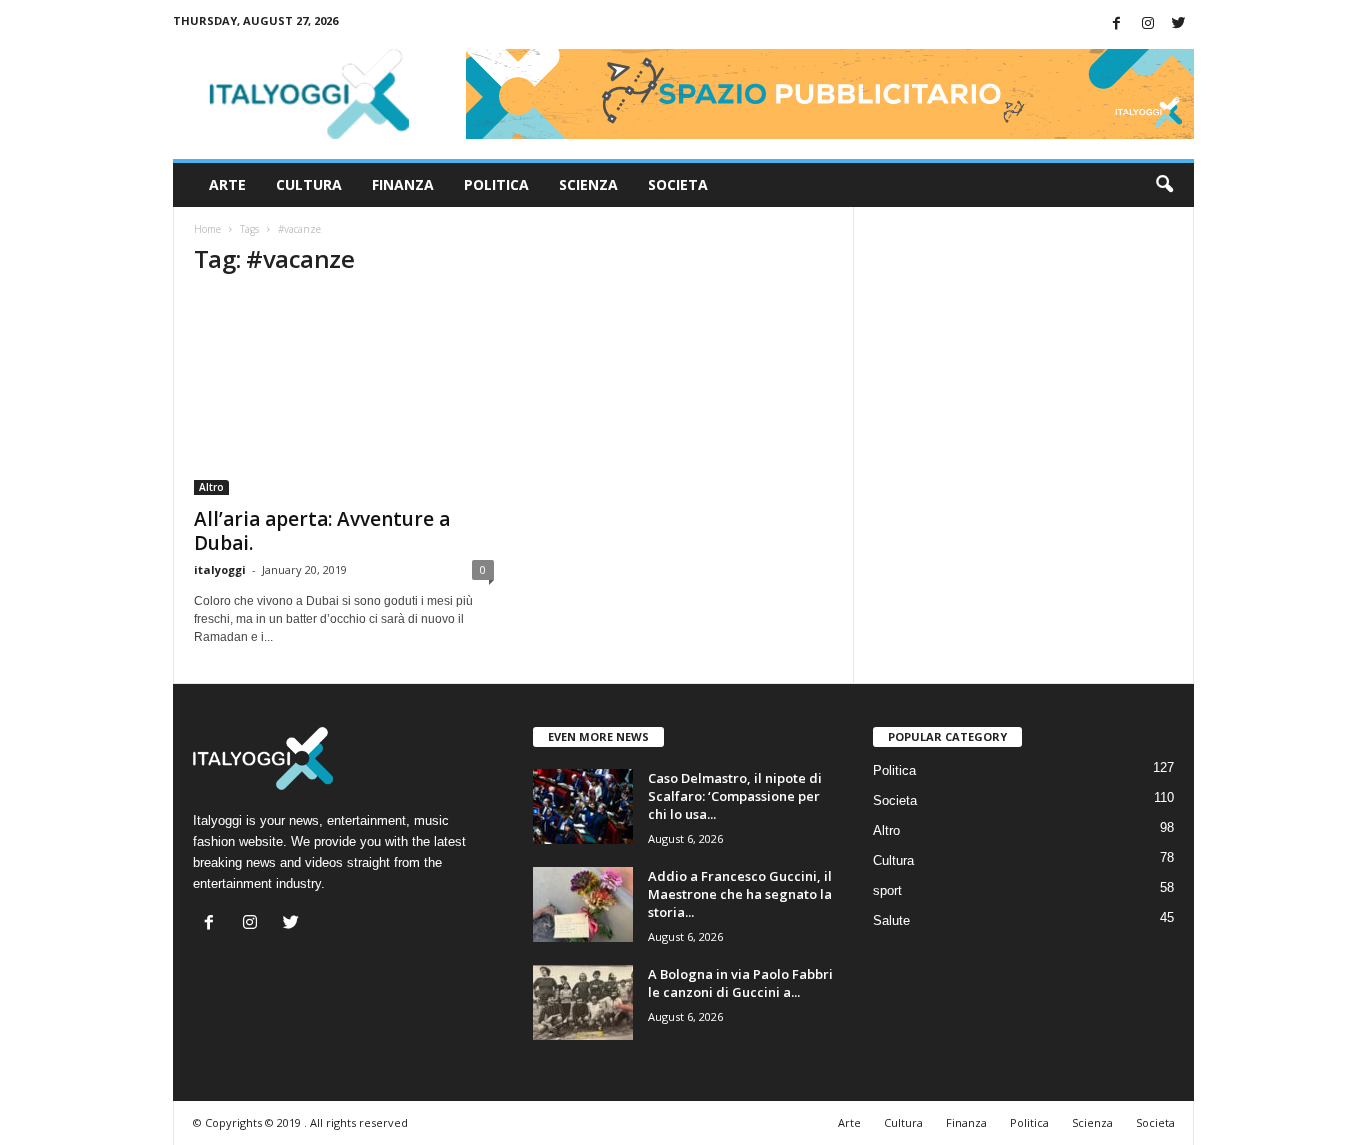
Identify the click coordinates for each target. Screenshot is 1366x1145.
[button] (1164, 185)
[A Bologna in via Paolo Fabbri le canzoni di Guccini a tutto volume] (583, 1002)
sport (887, 890)
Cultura (309, 184)
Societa (678, 184)
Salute (891, 920)
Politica (496, 184)
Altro (211, 487)
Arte (227, 184)
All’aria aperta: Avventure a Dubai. (322, 531)
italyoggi (220, 569)
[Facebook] (1117, 24)
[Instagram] (1148, 24)
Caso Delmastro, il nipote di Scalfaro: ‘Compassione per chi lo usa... (735, 796)
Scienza (588, 184)
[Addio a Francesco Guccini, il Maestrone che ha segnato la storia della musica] (583, 904)
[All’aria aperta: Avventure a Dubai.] (344, 395)
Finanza (403, 184)
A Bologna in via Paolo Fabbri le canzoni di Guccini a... (740, 983)
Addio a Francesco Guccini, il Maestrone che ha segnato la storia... (740, 894)
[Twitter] (1179, 24)
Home (207, 229)
